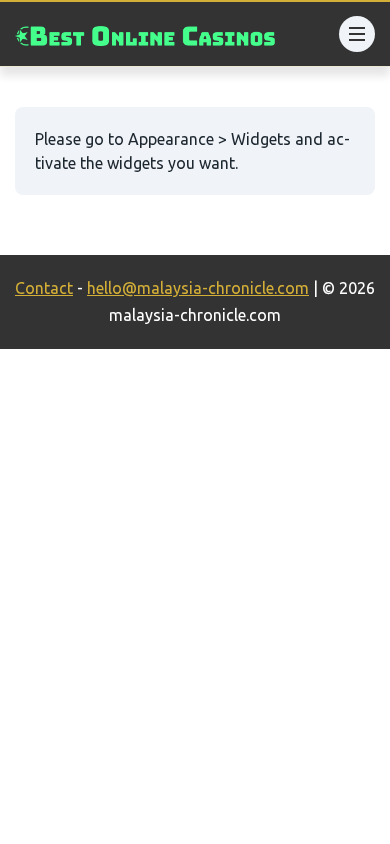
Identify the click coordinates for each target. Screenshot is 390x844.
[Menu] (357, 34)
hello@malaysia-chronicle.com (198, 288)
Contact (44, 288)
